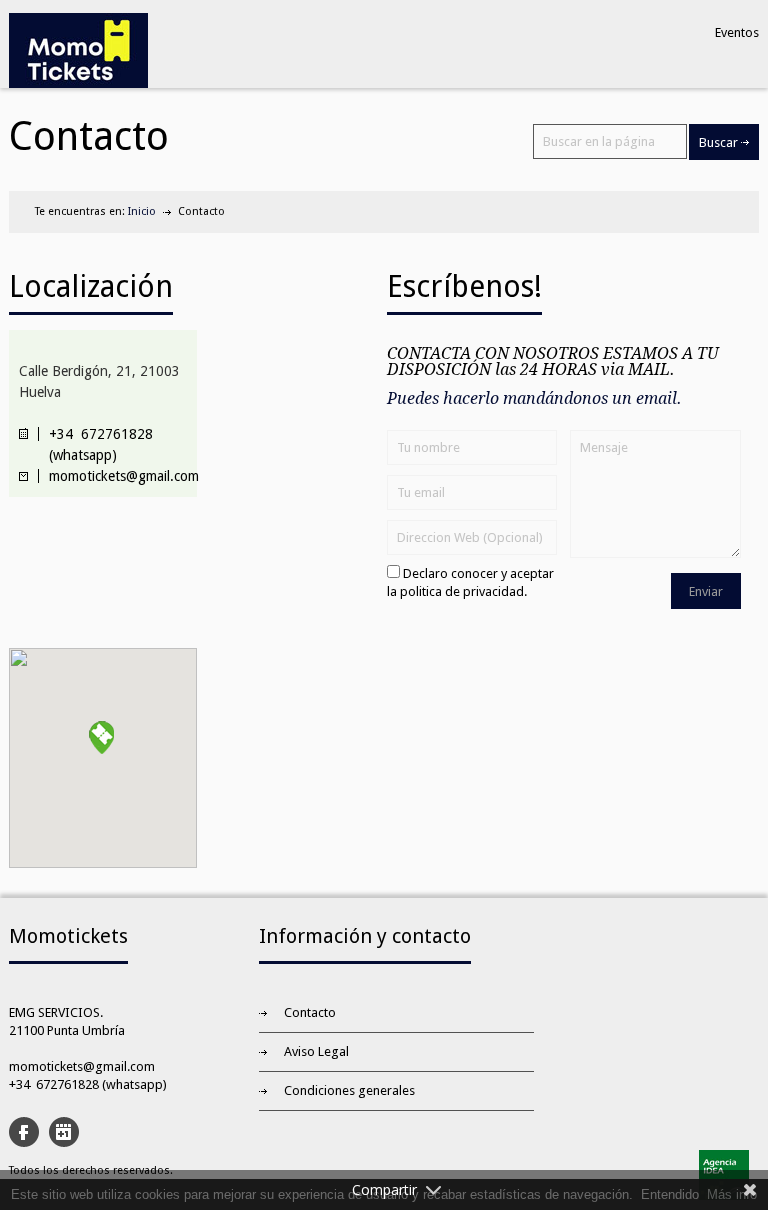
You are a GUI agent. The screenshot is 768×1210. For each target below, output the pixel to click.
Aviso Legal (316, 1051)
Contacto (310, 1012)
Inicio (142, 211)
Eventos (737, 32)
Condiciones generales (349, 1090)
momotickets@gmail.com (82, 1066)
